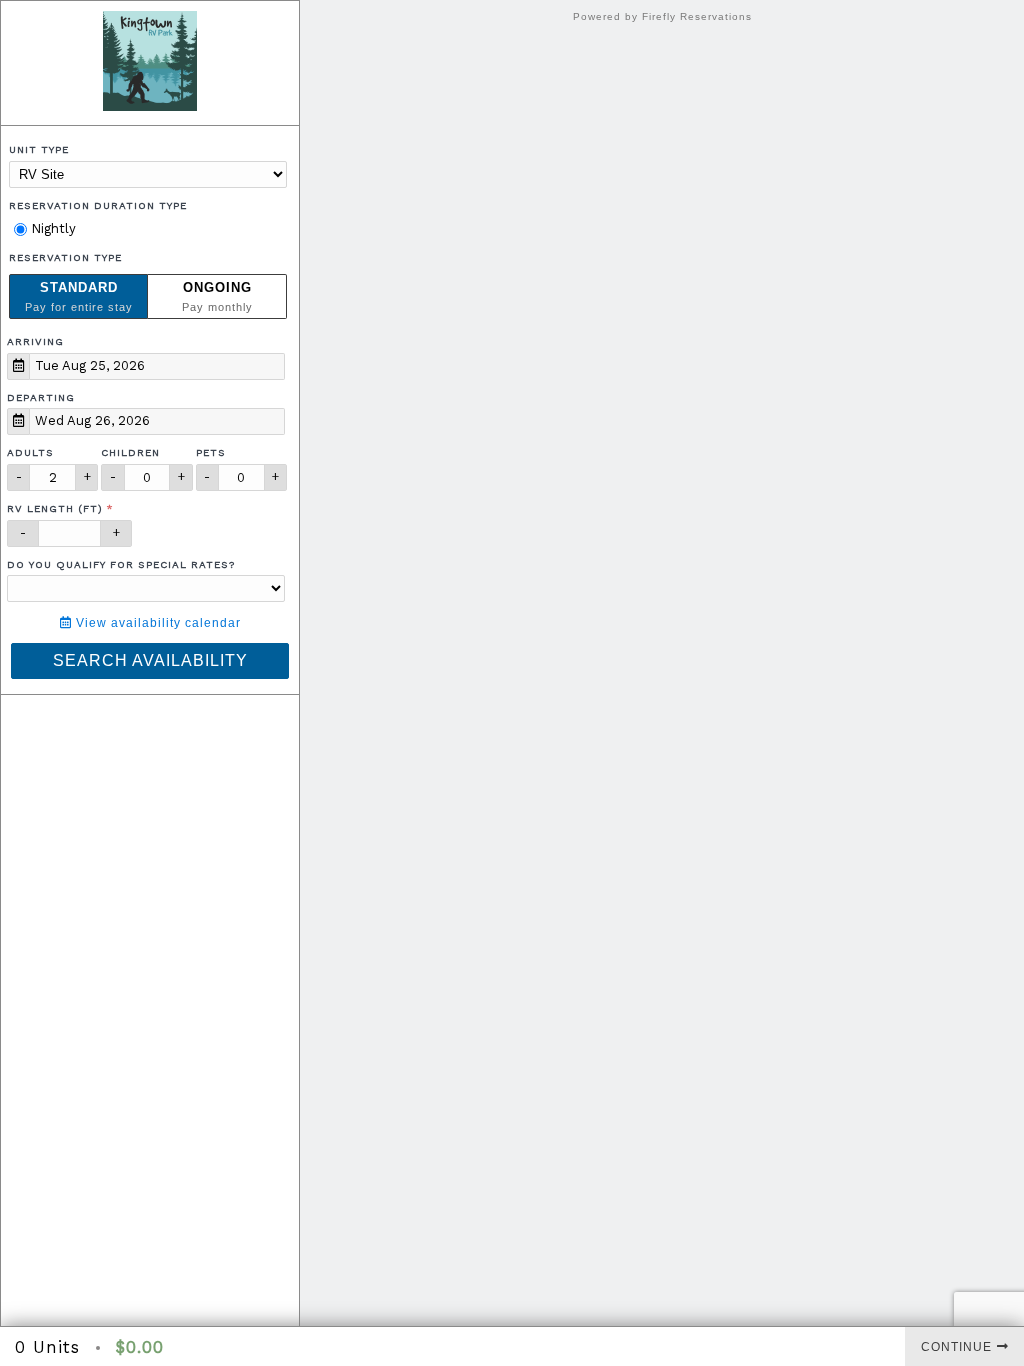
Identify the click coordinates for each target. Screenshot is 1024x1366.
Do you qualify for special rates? (121, 564)
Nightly (51, 228)
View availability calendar (156, 623)
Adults (30, 452)
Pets (211, 452)
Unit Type (39, 149)
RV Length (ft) (55, 508)
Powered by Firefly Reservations (662, 16)
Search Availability (150, 660)
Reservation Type (65, 257)
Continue (956, 1347)
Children (130, 452)
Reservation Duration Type (98, 205)
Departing (41, 397)
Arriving (35, 341)
